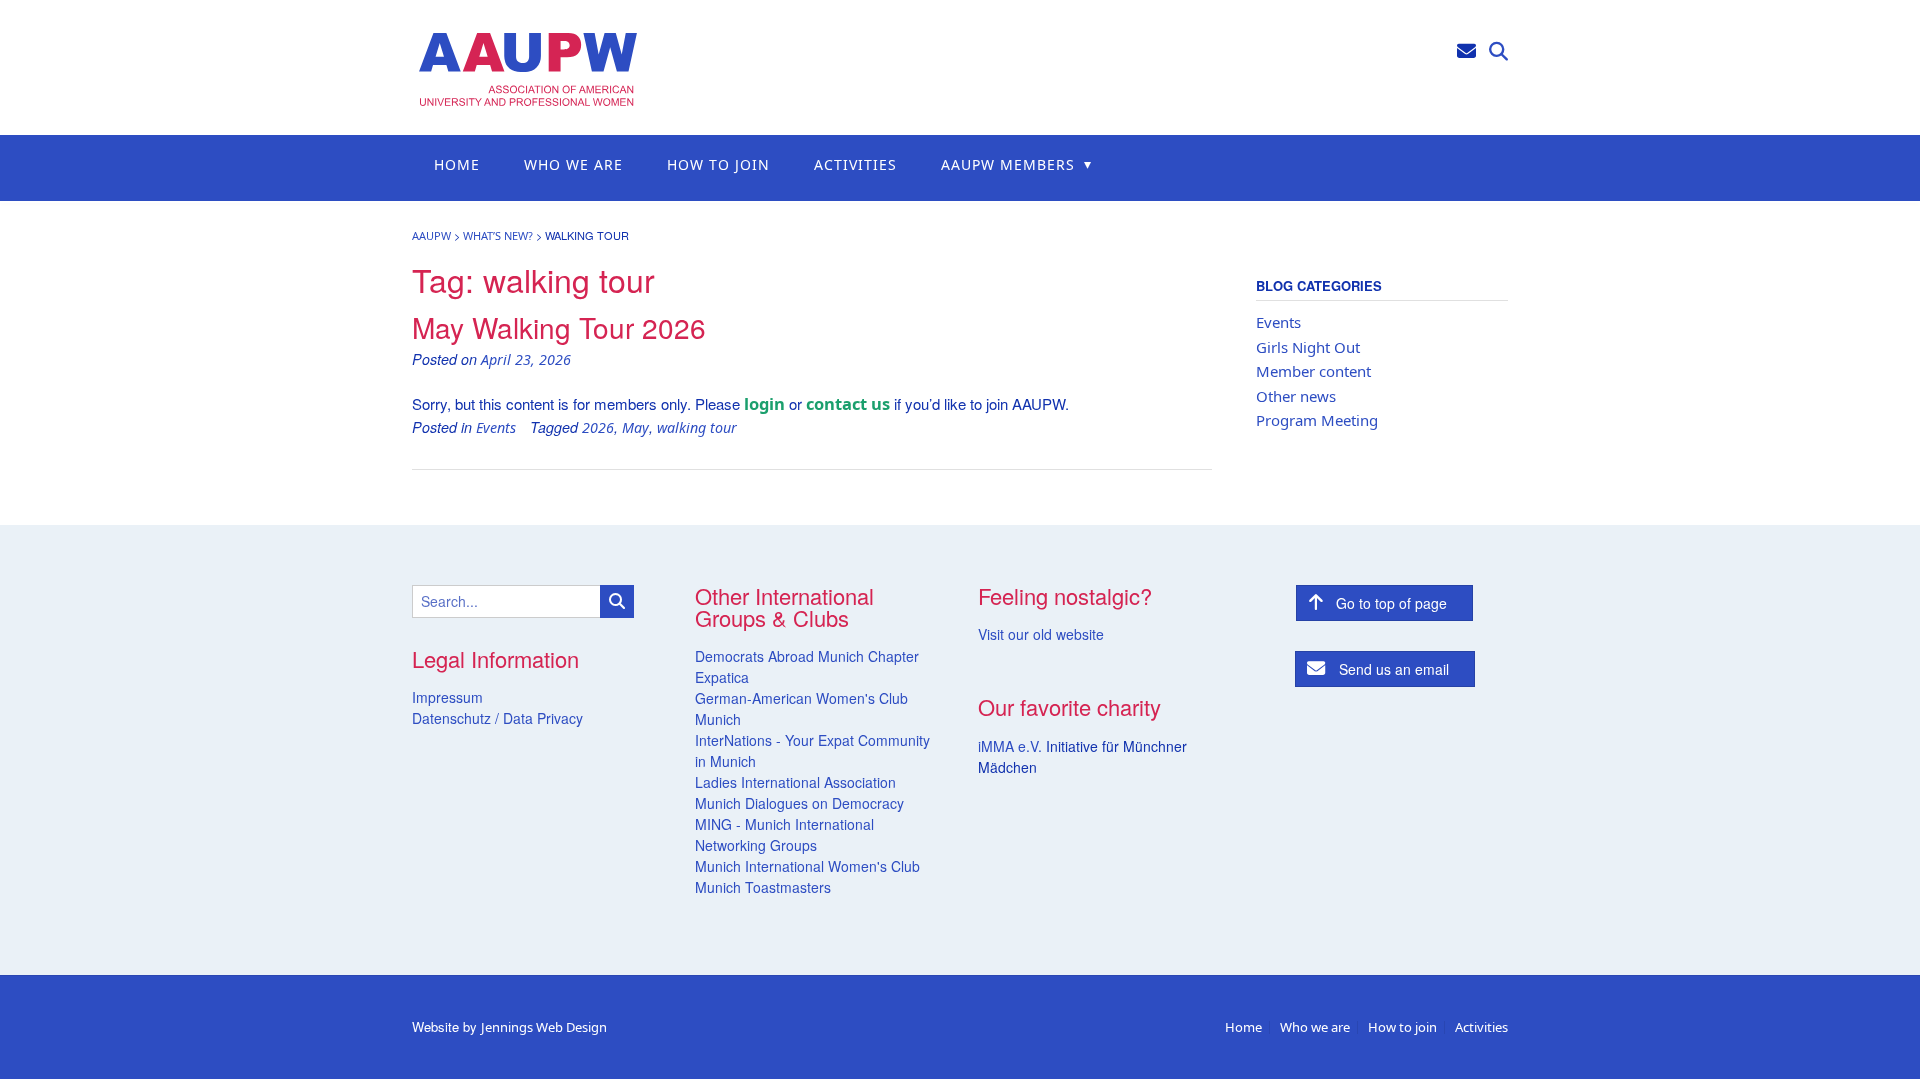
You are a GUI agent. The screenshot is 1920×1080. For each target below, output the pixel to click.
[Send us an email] (1466, 49)
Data (516, 718)
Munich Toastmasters (763, 887)
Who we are (573, 164)
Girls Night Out (1308, 347)
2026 (598, 427)
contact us (848, 403)
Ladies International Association (795, 782)
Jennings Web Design (544, 1027)
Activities (855, 164)
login (764, 403)
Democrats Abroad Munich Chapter (807, 656)
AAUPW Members (1008, 164)
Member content (1313, 371)
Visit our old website (1041, 634)
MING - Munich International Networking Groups (784, 834)
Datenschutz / (455, 718)
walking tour (697, 427)
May (635, 427)
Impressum (447, 697)
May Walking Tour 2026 (559, 327)
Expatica (722, 677)
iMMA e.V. (1012, 746)
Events (496, 427)
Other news (1296, 396)
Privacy (558, 718)
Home (457, 164)
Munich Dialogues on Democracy (799, 803)
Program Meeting (1317, 420)
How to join (718, 164)
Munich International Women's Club (807, 866)
